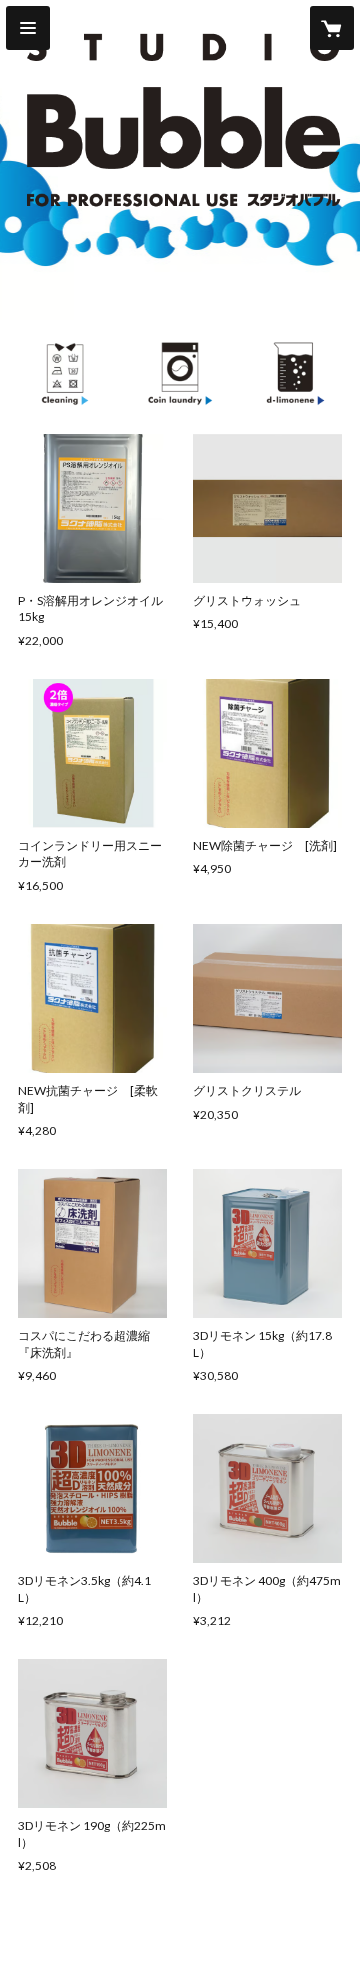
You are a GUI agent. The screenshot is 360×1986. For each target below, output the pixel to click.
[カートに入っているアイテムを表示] (332, 28)
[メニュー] (28, 28)
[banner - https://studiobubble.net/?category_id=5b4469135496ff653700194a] (296, 373)
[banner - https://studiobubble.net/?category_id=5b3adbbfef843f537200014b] (65, 373)
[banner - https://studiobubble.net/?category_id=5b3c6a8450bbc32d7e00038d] (180, 373)
